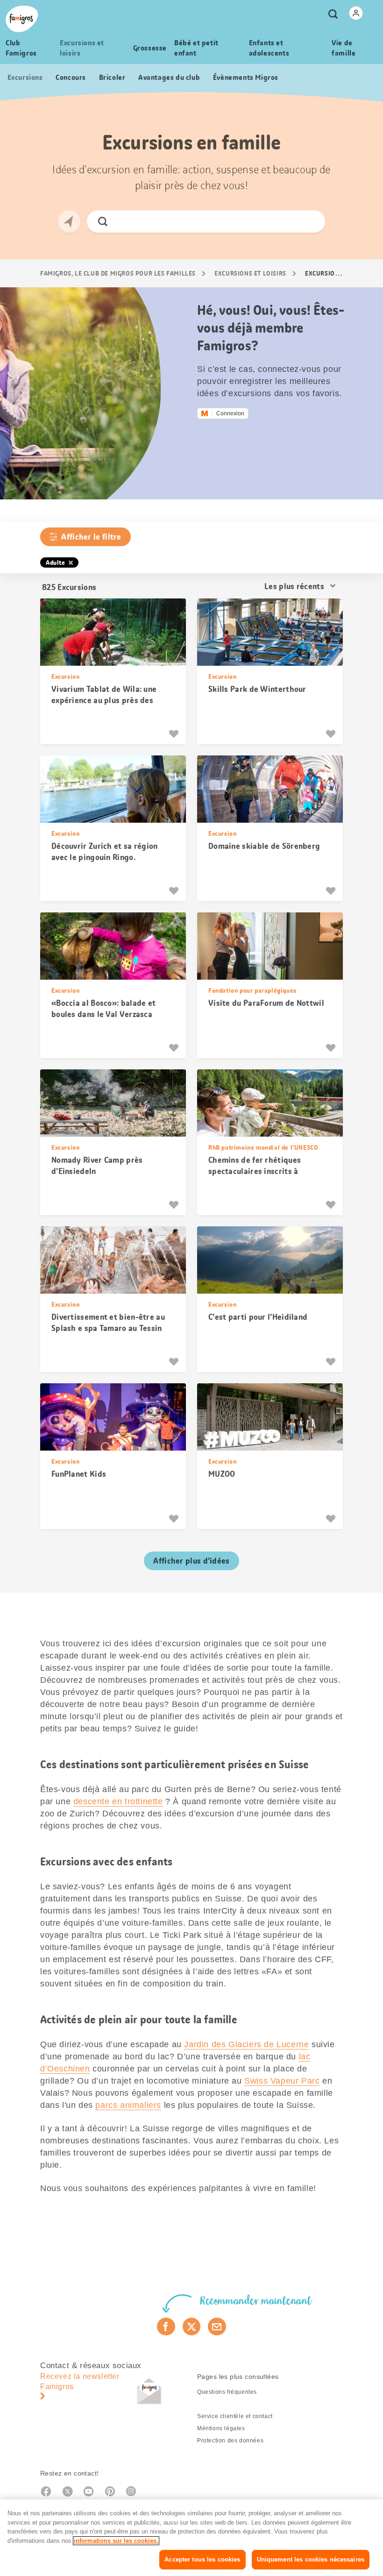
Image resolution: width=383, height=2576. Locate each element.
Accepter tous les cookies (202, 2559)
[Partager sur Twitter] (192, 2327)
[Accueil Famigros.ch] (22, 19)
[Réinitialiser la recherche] (310, 221)
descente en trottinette (118, 1801)
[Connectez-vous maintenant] (356, 13)
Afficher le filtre (91, 537)
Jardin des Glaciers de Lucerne (246, 2044)
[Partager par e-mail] (217, 2327)
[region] (191, 2538)
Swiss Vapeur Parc (282, 2081)
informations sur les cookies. (116, 2541)
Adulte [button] (56, 562)
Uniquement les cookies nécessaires (311, 2559)
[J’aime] (175, 734)
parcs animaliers (128, 2105)
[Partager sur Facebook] (166, 2327)
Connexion (230, 413)
